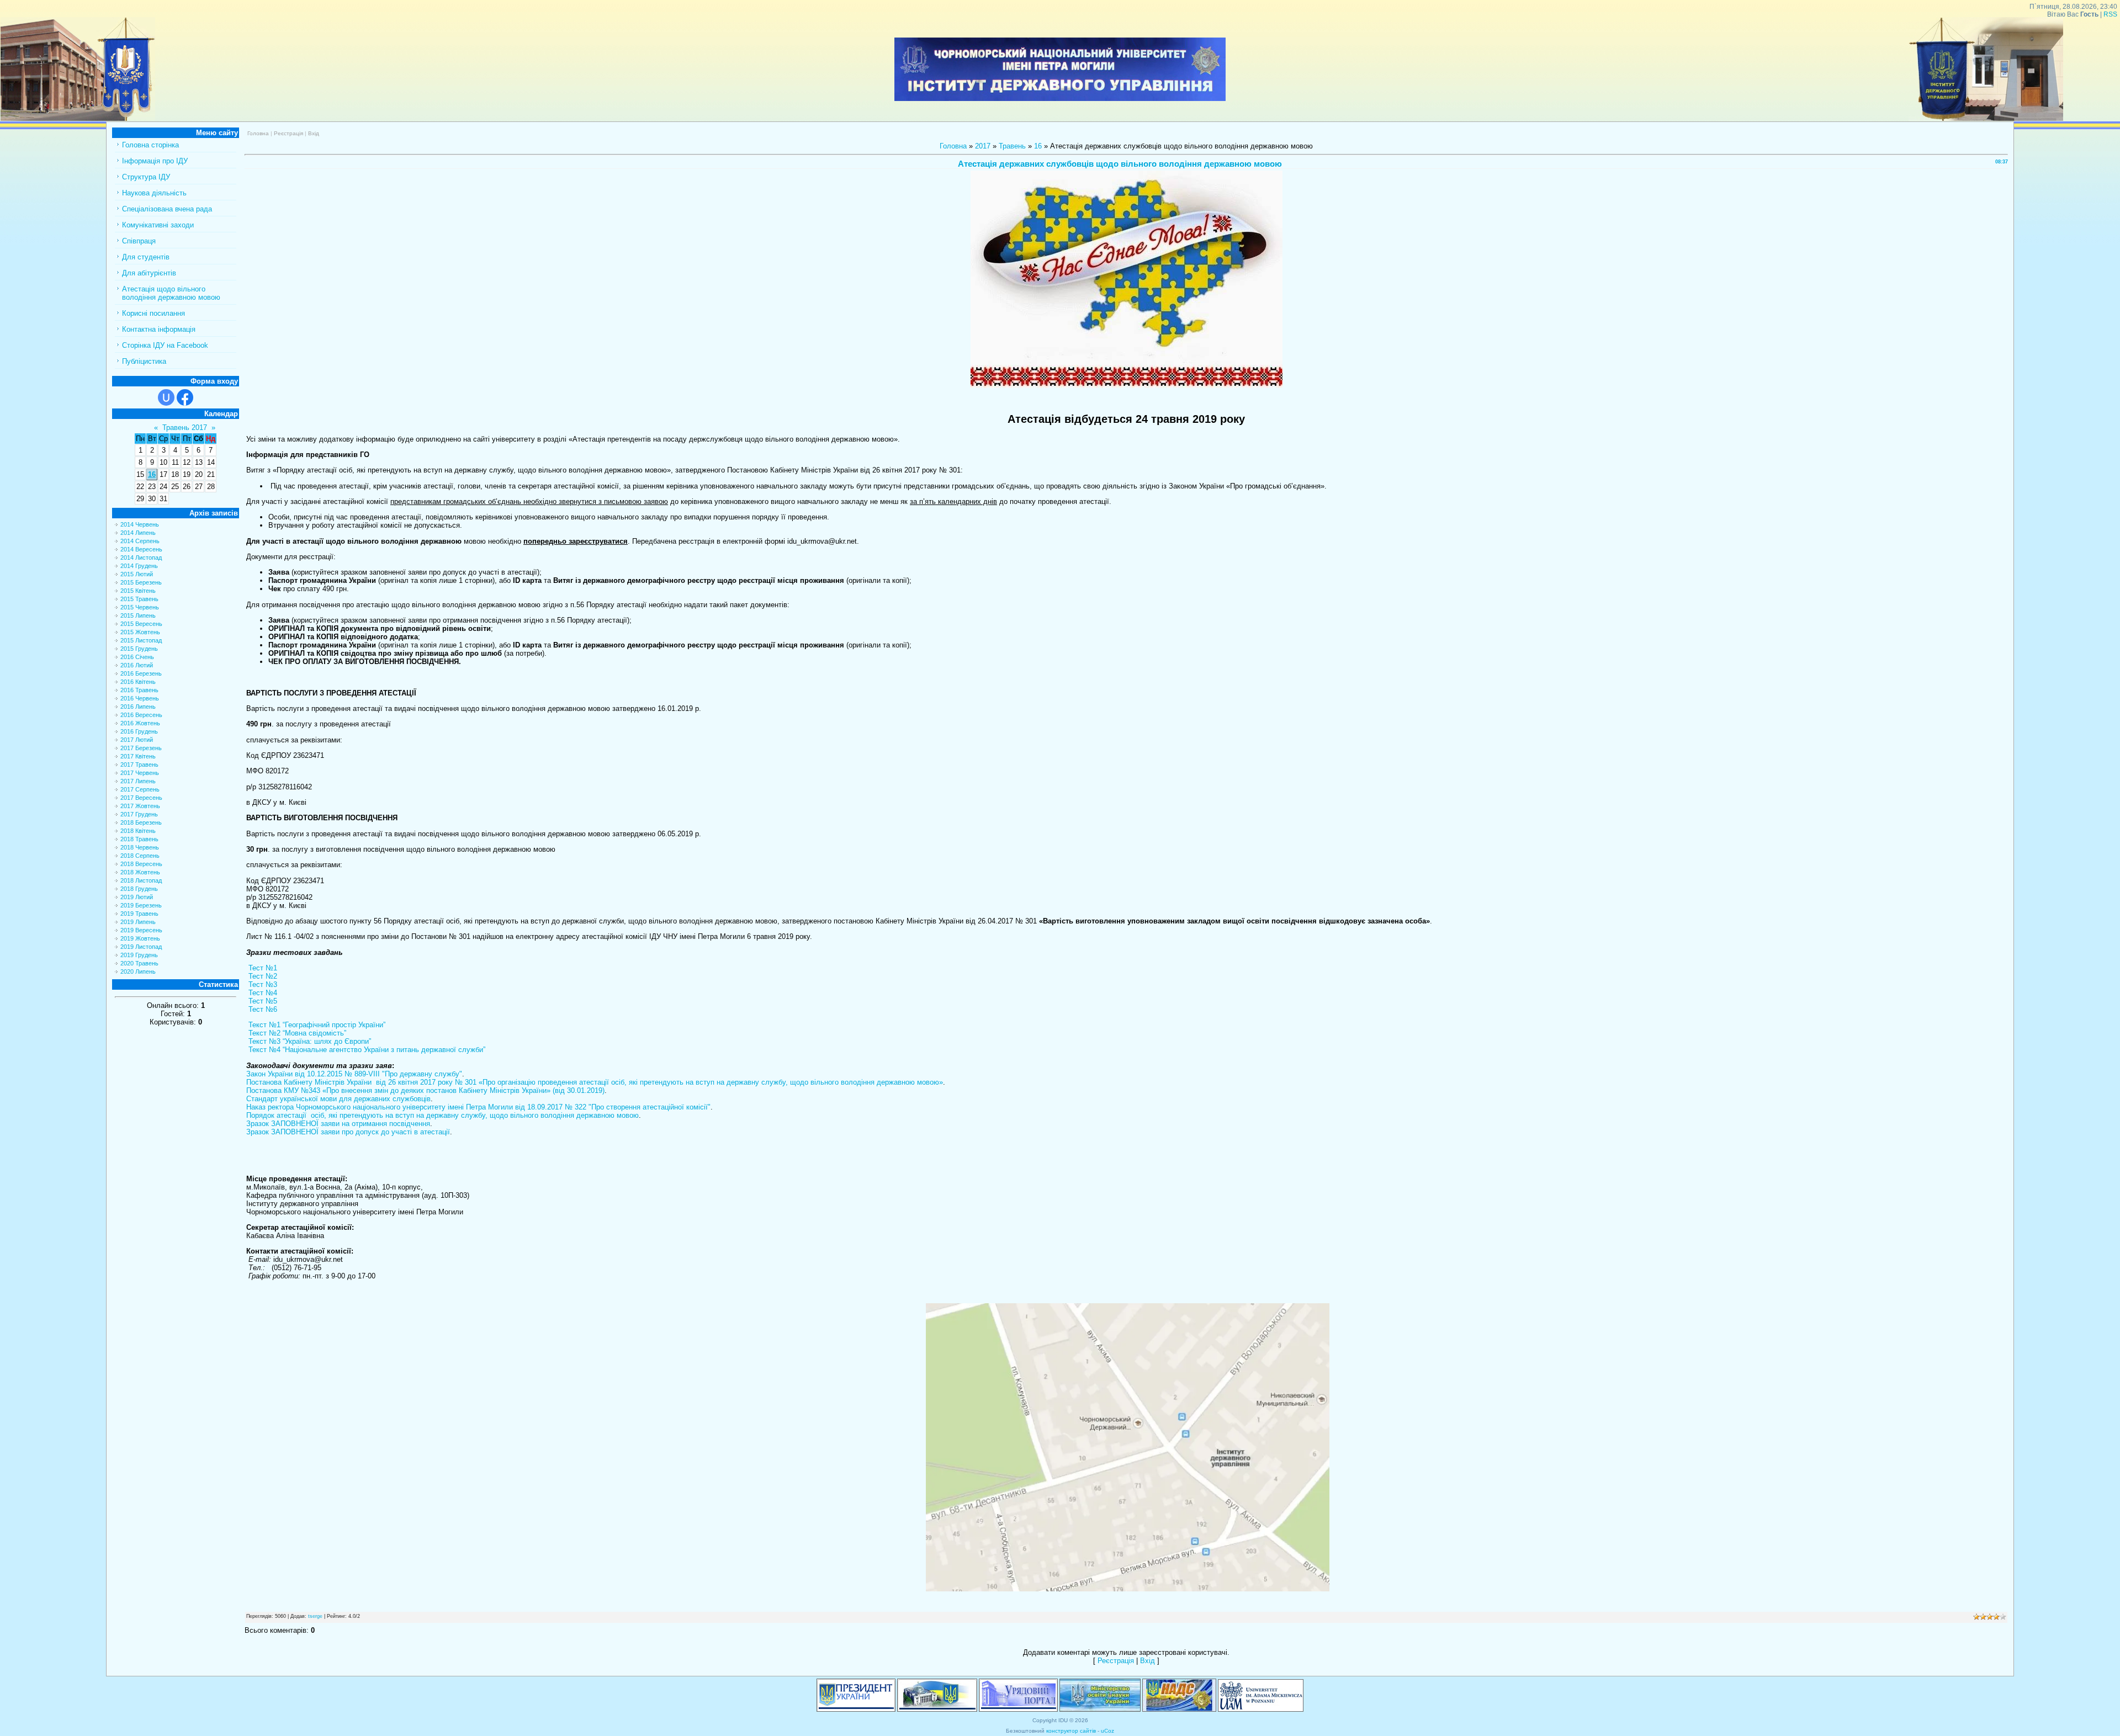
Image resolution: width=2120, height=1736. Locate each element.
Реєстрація (288, 133)
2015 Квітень (138, 591)
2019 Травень (139, 914)
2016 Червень (140, 698)
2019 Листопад (141, 947)
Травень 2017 (185, 428)
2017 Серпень (140, 789)
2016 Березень (141, 673)
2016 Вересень (141, 715)
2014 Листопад (141, 558)
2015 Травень (139, 599)
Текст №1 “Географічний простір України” (316, 1025)
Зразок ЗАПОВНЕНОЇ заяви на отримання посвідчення (338, 1124)
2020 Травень (139, 963)
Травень (1012, 146)
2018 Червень (140, 847)
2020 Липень (138, 971)
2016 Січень (137, 657)
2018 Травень (139, 839)
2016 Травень (139, 690)
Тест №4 (262, 993)
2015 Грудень (139, 649)
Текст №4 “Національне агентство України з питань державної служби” (366, 1050)
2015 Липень (138, 615)
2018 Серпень (140, 856)
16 (152, 474)
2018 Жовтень (140, 872)
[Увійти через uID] (166, 397)
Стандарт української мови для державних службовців (338, 1099)
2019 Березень (141, 905)
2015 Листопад (141, 640)
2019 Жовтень (140, 938)
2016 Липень (138, 707)
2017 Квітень (138, 756)
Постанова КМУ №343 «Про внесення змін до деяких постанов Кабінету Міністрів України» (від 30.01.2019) (425, 1090)
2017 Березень (141, 748)
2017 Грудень (139, 814)
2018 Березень (141, 822)
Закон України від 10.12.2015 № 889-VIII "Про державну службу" (354, 1074)
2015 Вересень (141, 624)
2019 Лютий (137, 897)
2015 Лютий (137, 574)
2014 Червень (140, 524)
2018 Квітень (138, 831)
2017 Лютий (137, 740)
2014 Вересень (141, 549)
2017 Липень (138, 781)
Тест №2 (262, 976)
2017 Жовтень (140, 806)
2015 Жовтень (140, 632)
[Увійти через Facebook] (185, 397)
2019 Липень (138, 922)
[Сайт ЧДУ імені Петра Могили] (78, 118)
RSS (2110, 14)
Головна (258, 133)
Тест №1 (262, 968)
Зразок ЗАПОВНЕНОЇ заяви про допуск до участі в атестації (348, 1132)
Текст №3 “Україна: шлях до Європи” (309, 1041)
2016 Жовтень (140, 723)
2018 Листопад (141, 880)
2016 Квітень (138, 682)
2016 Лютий (137, 665)
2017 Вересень (141, 798)
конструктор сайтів (1071, 1731)
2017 (983, 146)
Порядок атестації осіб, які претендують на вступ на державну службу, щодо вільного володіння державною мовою (442, 1115)
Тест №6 (262, 1009)
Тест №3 (262, 984)
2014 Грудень (139, 566)
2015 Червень (140, 607)
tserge (315, 1616)
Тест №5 (262, 1001)
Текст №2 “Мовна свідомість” (296, 1033)
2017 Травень (139, 765)
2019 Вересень (141, 930)
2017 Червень (140, 773)
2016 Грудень (139, 731)
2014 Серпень (140, 541)
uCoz (1107, 1731)
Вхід (314, 133)
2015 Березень (141, 582)
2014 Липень (138, 533)
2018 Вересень (141, 864)
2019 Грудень (139, 955)
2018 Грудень (139, 889)
